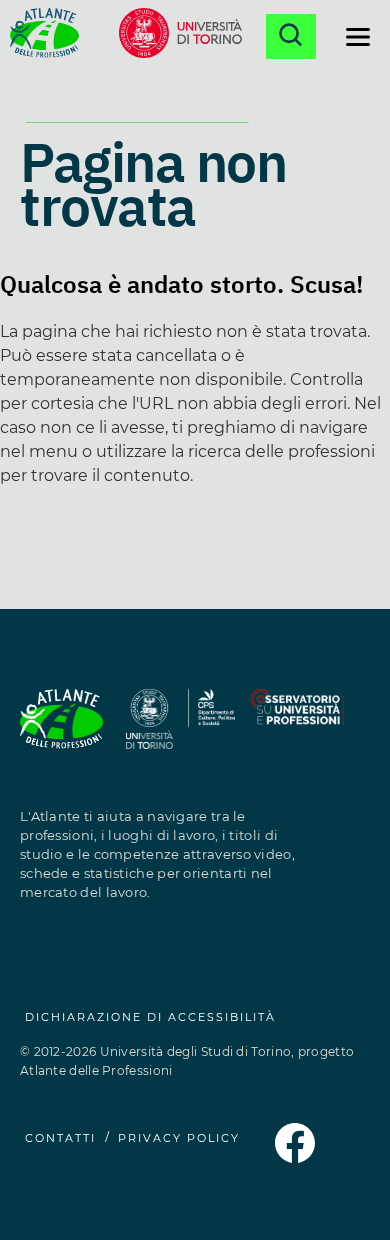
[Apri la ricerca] (291, 36)
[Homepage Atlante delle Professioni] (44, 36)
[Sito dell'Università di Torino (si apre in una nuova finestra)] (180, 36)
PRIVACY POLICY (179, 1138)
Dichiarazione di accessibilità (150, 1017)
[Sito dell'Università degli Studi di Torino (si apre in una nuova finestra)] (150, 730)
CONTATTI (60, 1138)
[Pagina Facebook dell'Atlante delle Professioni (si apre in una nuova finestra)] (295, 1157)
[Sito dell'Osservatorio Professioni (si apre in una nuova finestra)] (297, 730)
